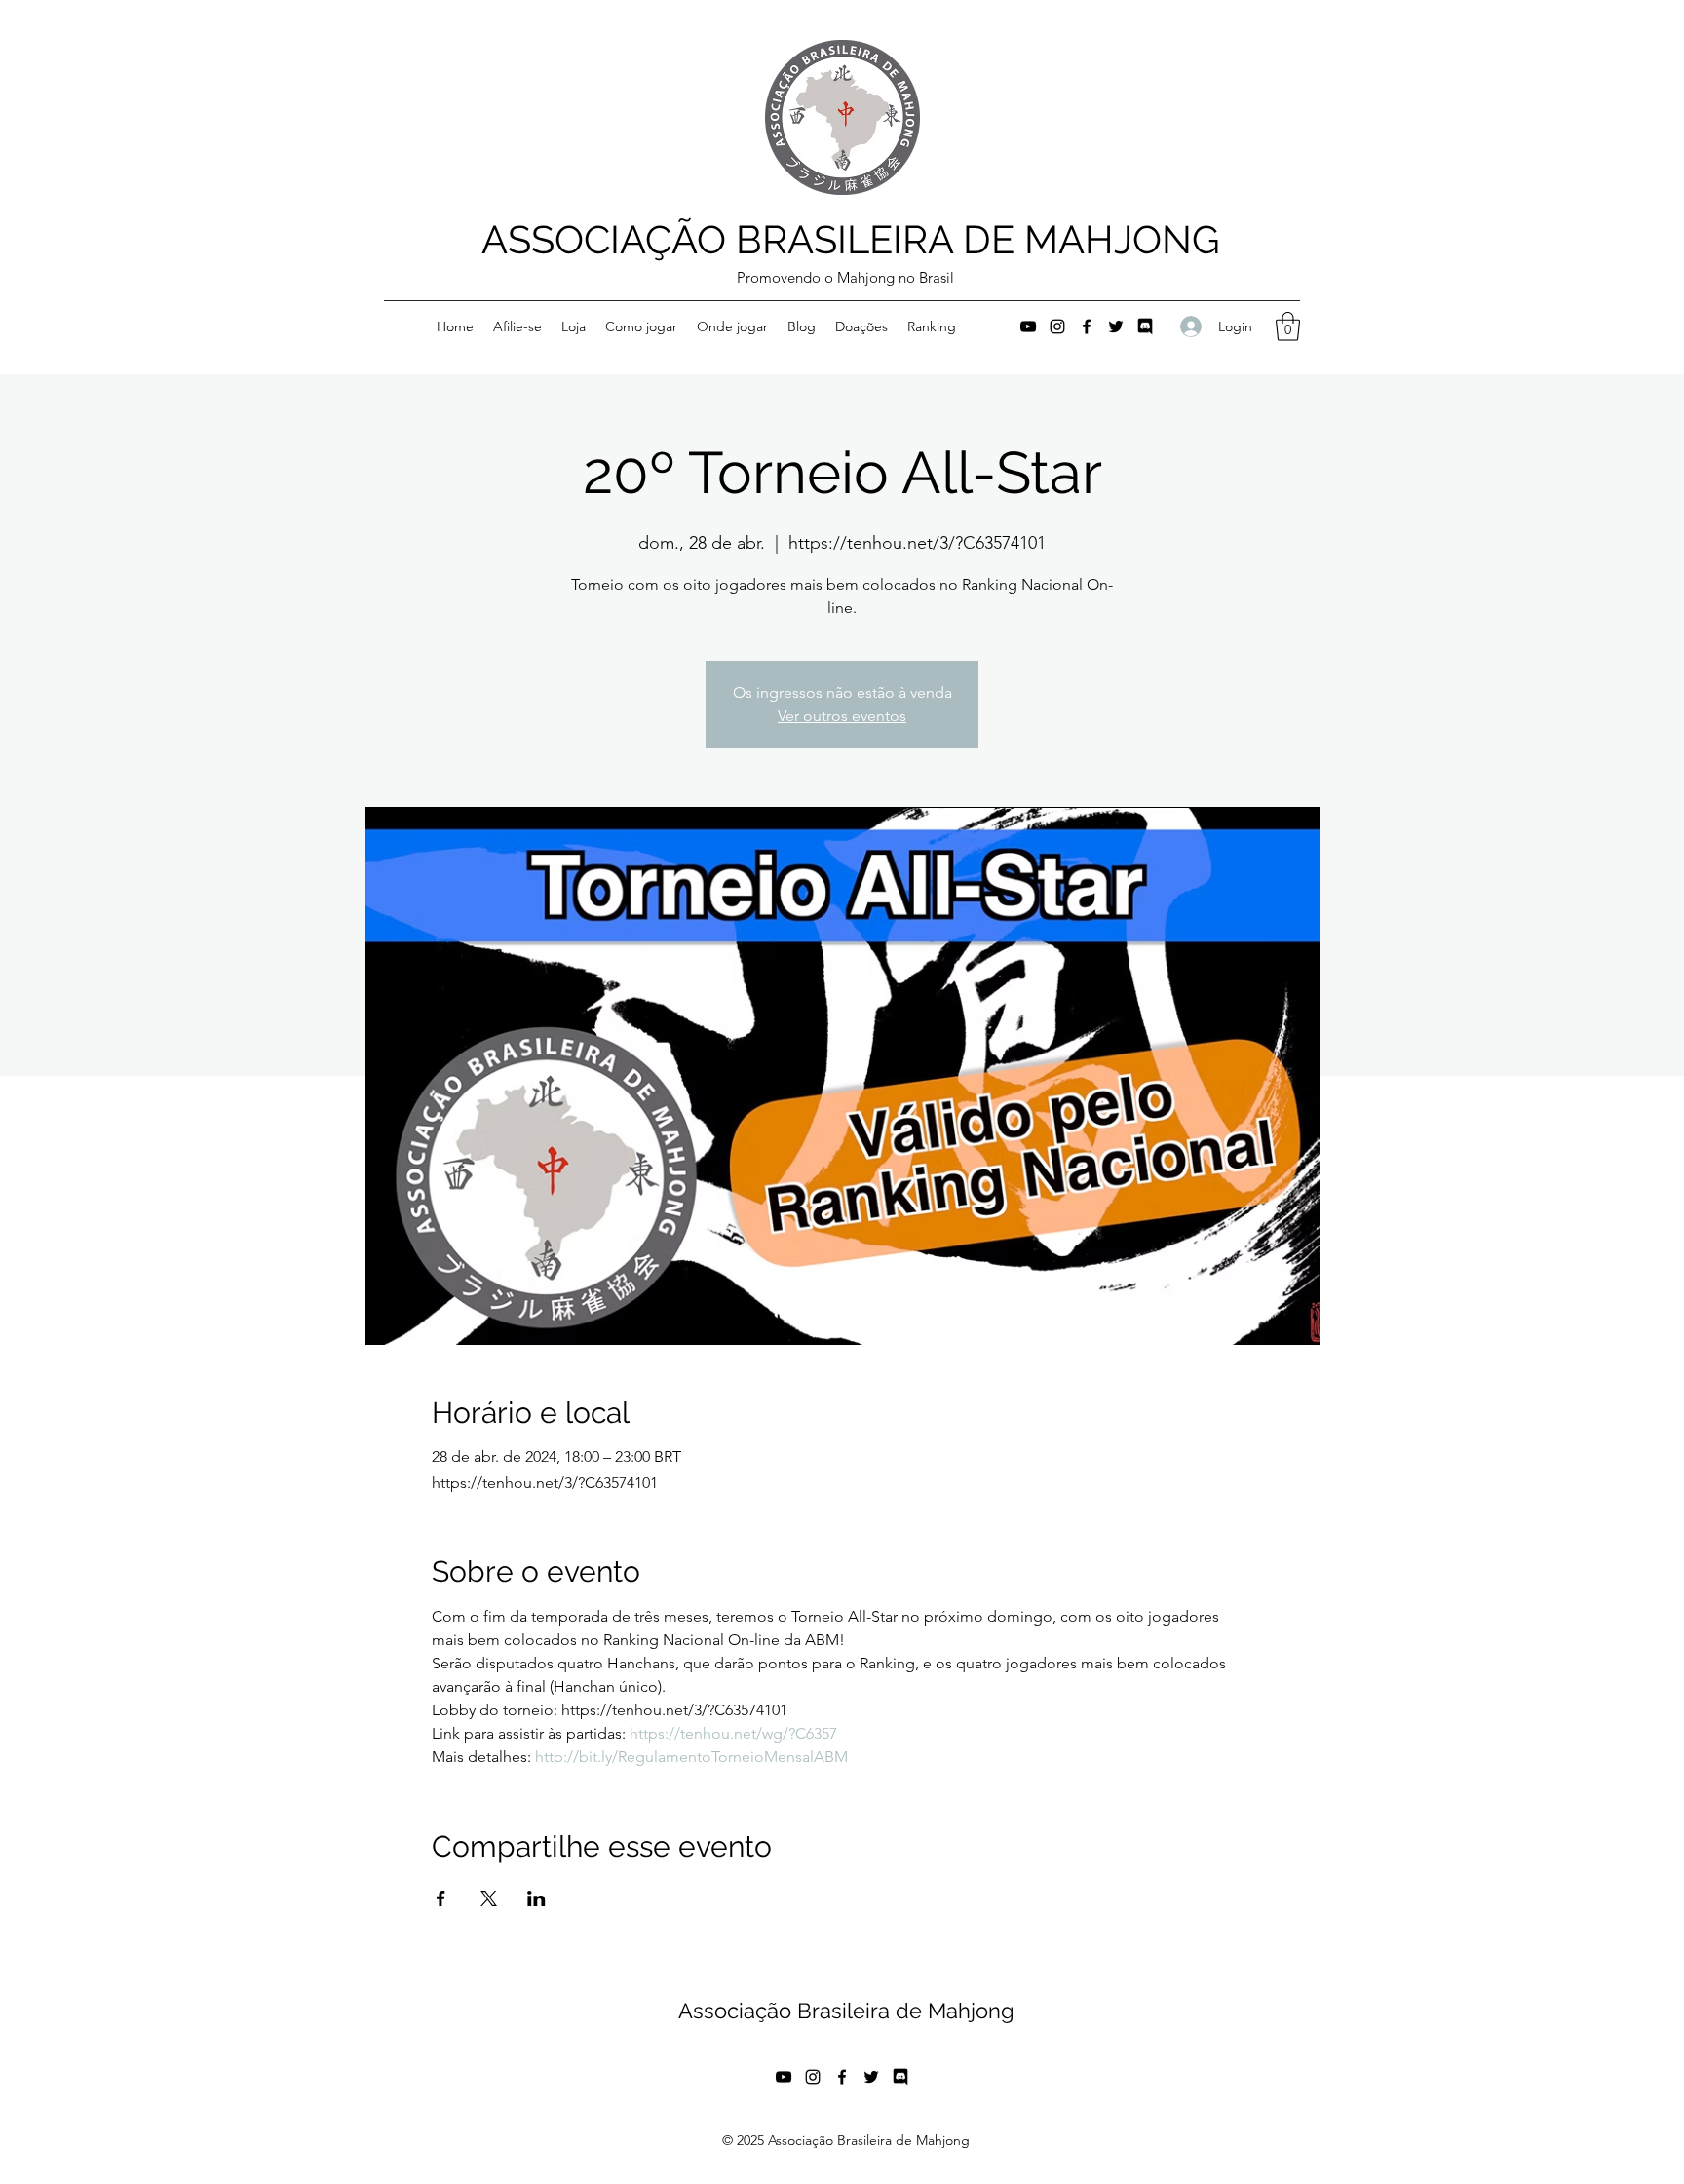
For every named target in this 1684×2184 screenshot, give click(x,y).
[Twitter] (1116, 326)
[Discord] (1145, 326)
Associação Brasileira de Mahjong (846, 2011)
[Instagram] (1057, 326)
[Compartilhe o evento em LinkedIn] (536, 1898)
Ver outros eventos (842, 716)
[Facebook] (1087, 326)
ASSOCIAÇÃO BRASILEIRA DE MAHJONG (851, 239)
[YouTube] (1028, 326)
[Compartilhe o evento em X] (489, 1898)
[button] (1288, 326)
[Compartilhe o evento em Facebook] (441, 1898)
